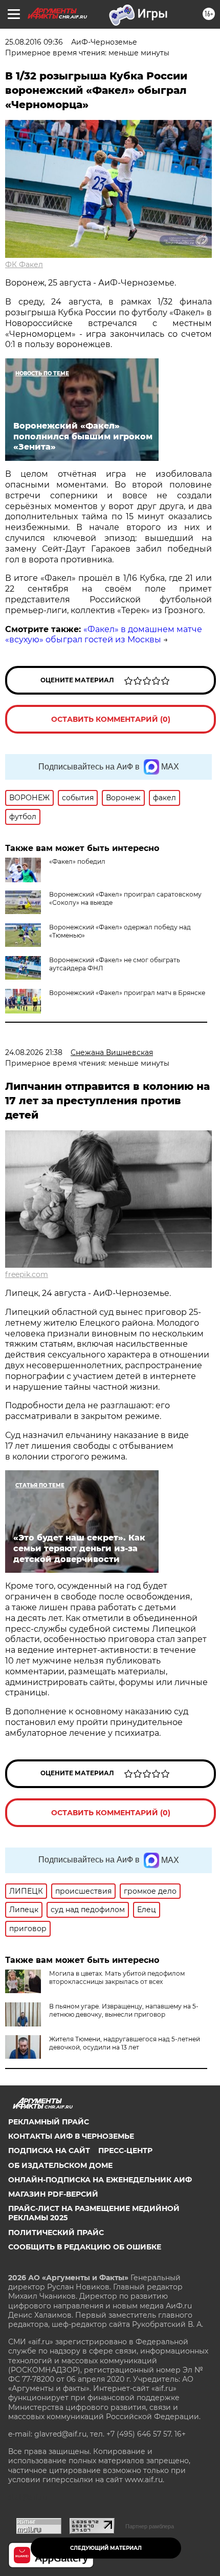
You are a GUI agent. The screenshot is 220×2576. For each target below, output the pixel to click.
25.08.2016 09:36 (34, 42)
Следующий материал (106, 2548)
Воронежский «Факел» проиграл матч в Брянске (127, 993)
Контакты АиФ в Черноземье (71, 2136)
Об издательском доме (60, 2165)
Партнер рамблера (150, 2526)
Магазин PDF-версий (53, 2194)
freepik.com (27, 1274)
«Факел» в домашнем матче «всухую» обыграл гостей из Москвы (104, 635)
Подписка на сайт (49, 2151)
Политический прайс (56, 2233)
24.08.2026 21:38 (34, 1052)
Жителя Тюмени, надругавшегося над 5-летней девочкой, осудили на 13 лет (125, 2043)
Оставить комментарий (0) (111, 719)
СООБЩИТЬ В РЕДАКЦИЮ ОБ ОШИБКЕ (85, 2247)
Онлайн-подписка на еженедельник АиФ (100, 2180)
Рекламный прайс (49, 2122)
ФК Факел (24, 265)
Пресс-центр (125, 2151)
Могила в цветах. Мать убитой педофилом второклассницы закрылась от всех (117, 1977)
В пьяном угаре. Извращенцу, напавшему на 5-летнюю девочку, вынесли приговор (124, 2010)
